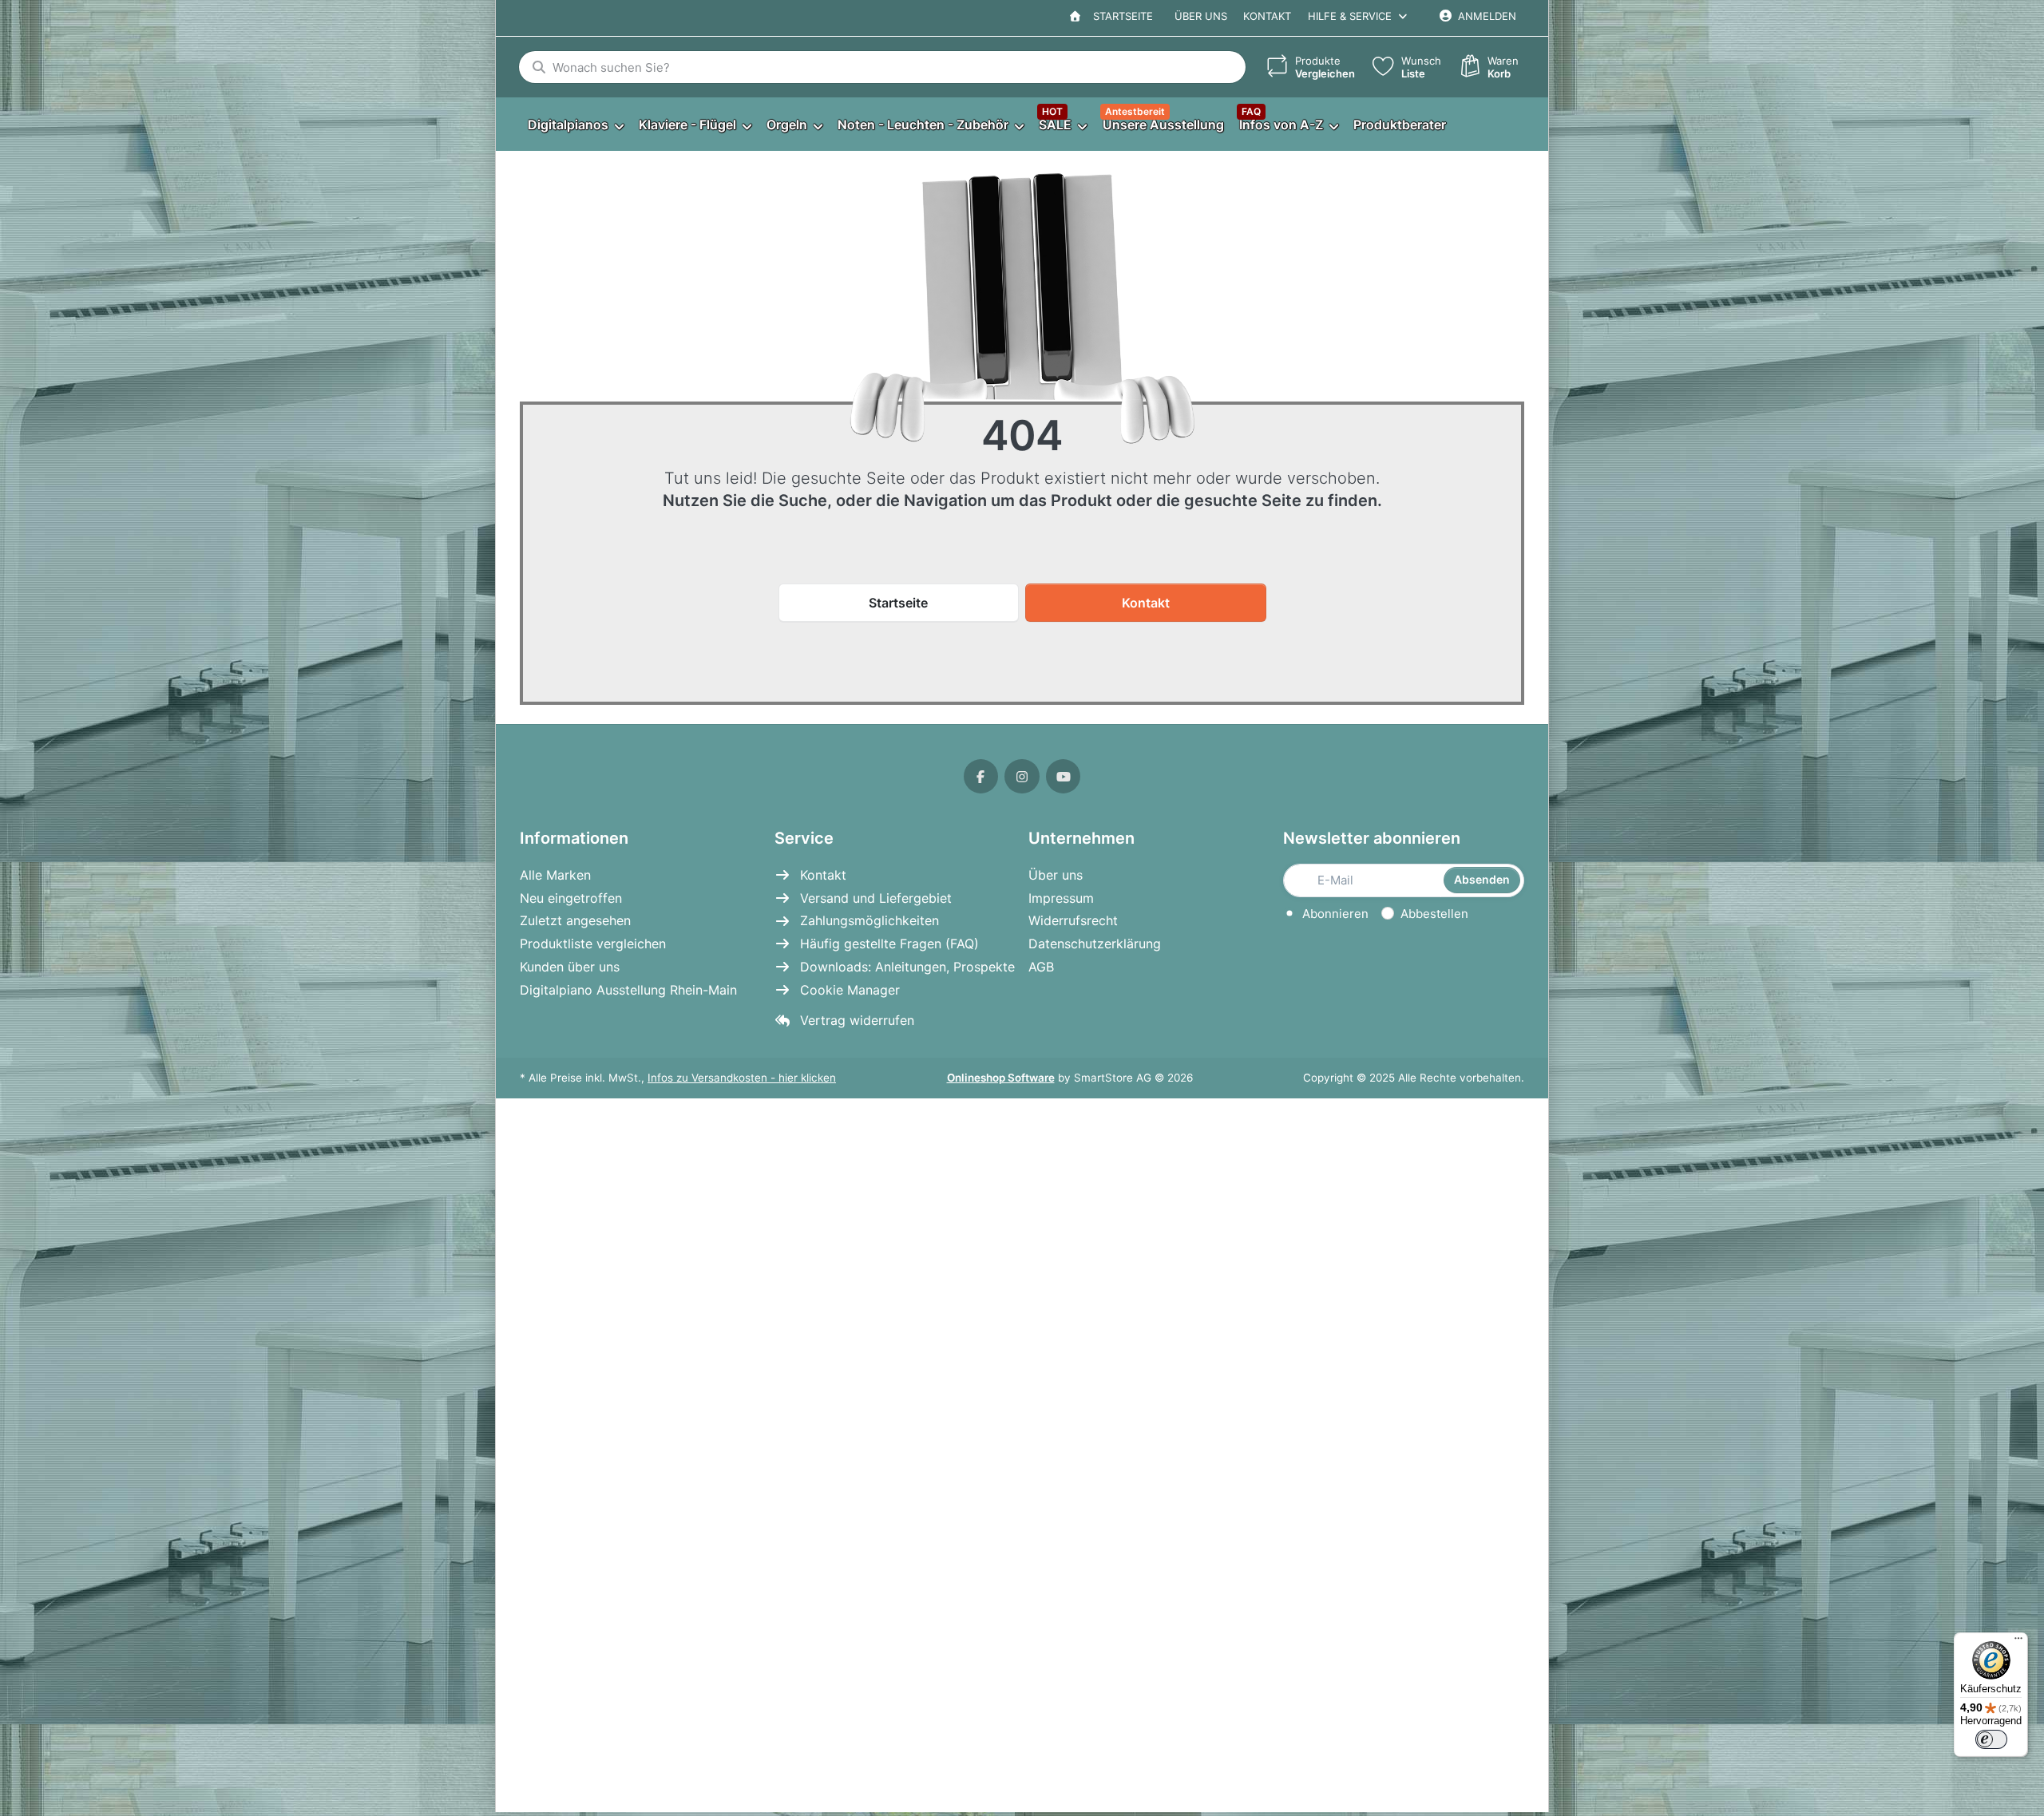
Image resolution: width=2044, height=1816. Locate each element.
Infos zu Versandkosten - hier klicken (742, 1078)
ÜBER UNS (1201, 16)
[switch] (1991, 1739)
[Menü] (2018, 1642)
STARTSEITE (1120, 16)
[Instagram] (1022, 777)
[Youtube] (1064, 777)
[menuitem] (575, 125)
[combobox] (882, 67)
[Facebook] (981, 777)
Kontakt (1267, 16)
